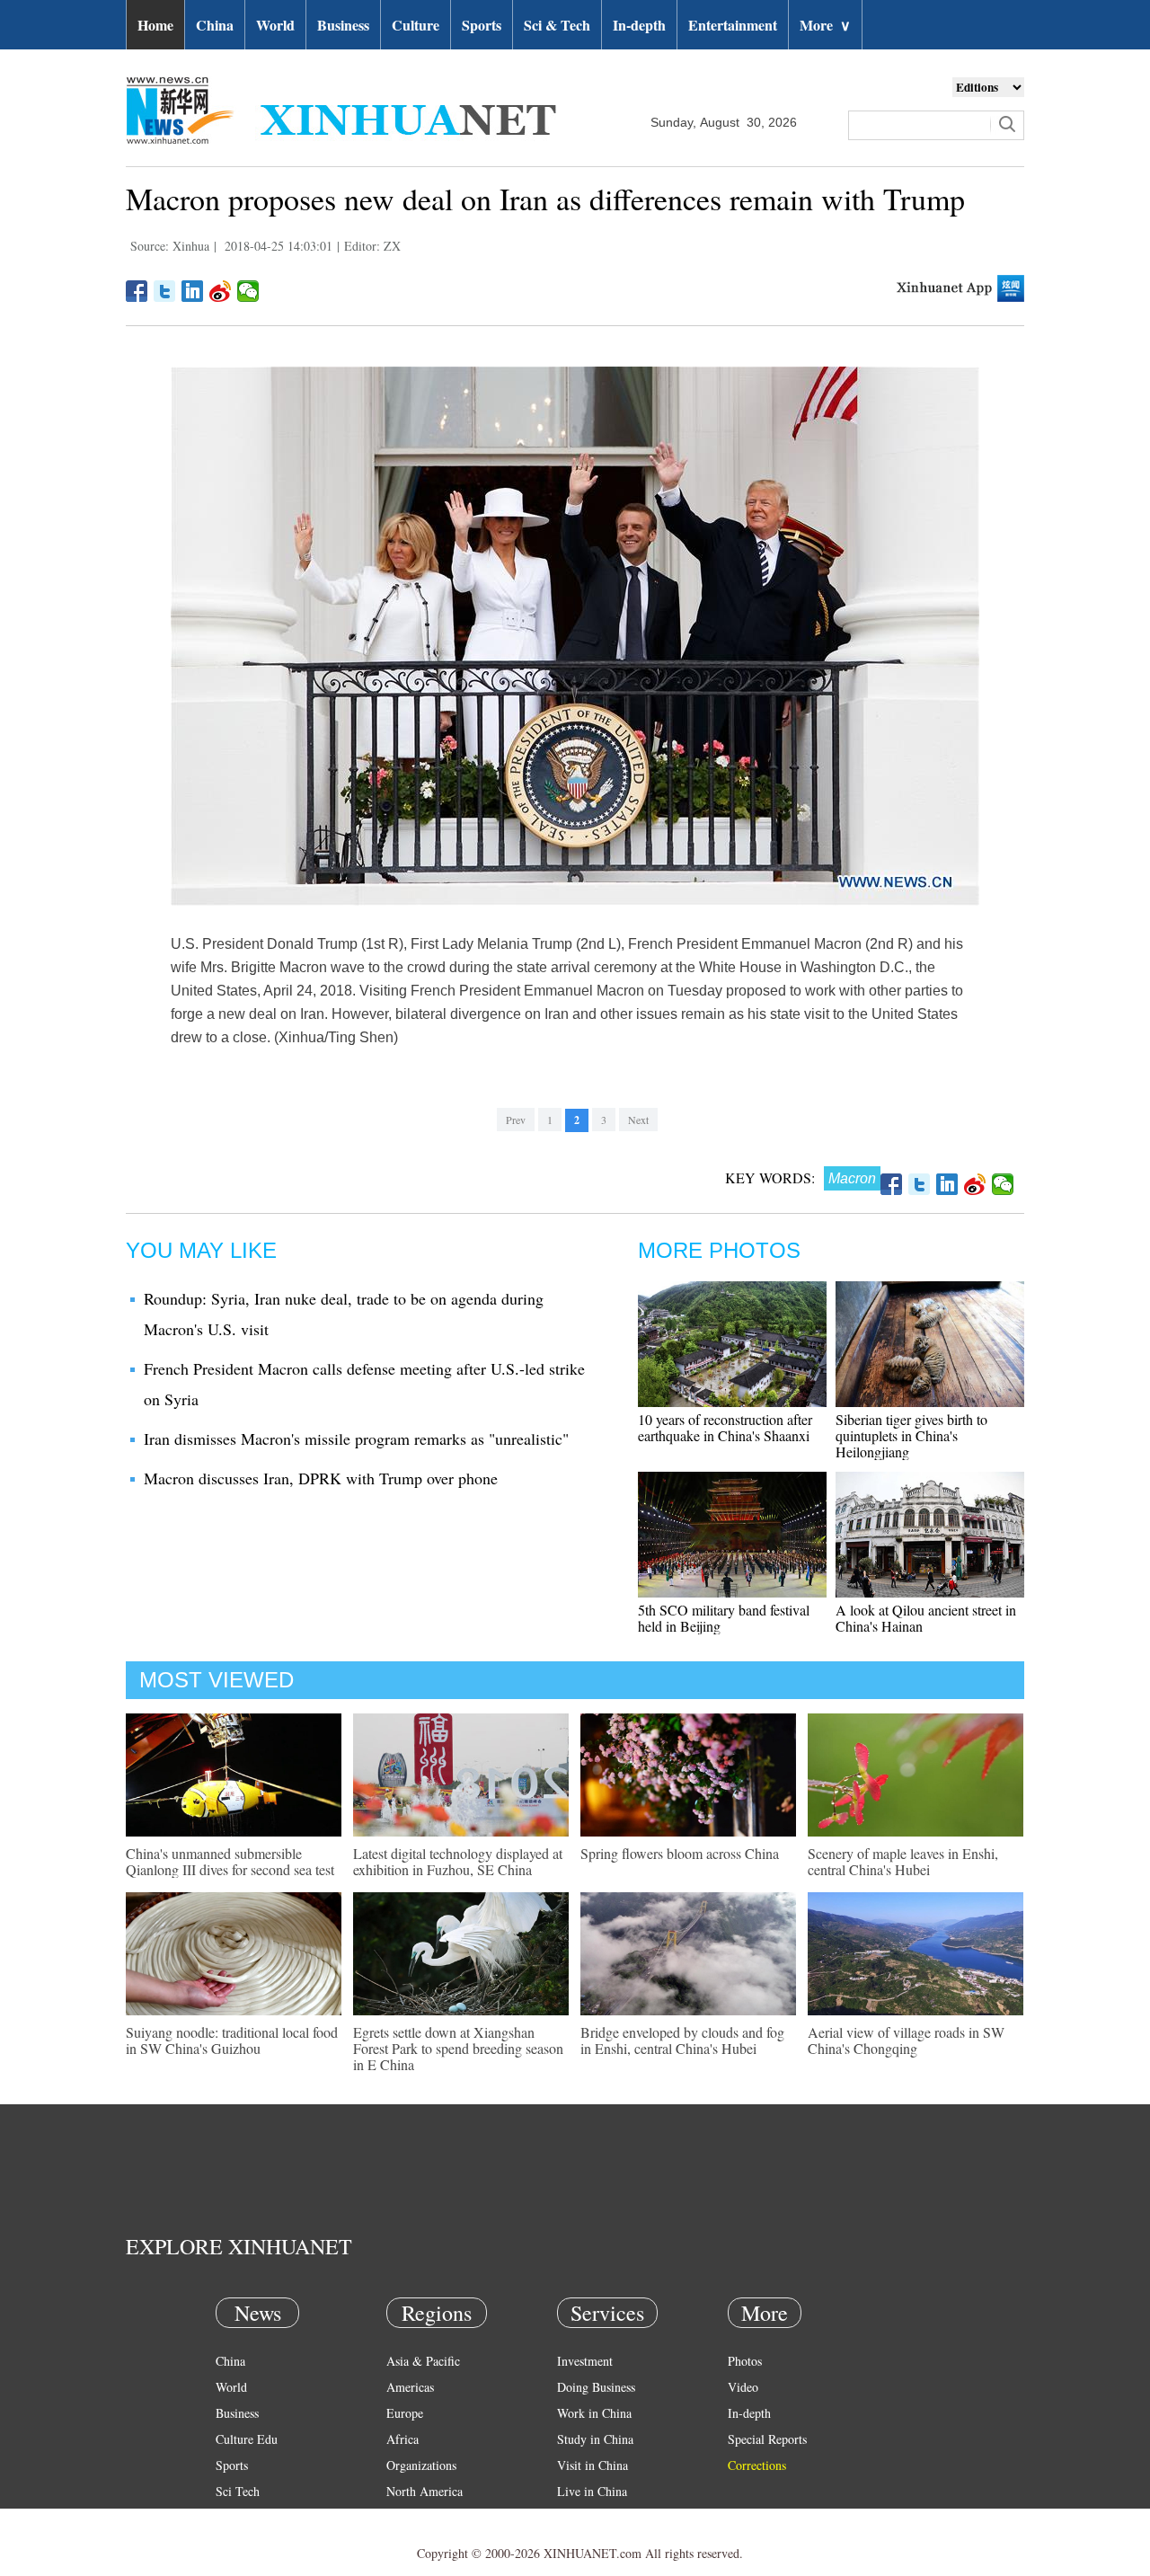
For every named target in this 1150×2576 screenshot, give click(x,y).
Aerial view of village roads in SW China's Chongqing (906, 2040)
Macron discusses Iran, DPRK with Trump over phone (321, 1478)
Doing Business (596, 2387)
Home (155, 25)
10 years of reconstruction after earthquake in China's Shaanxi (725, 1427)
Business (343, 25)
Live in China (592, 2491)
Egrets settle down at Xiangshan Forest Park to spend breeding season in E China (458, 2048)
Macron (852, 1178)
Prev (516, 1120)
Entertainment (733, 25)
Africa (402, 2439)
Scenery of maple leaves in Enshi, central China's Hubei (903, 1861)
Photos (745, 2361)
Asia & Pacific (423, 2361)
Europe (405, 2413)
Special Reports (767, 2439)
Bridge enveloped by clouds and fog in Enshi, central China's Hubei (682, 2040)
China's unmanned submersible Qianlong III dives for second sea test (230, 1861)
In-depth (639, 25)
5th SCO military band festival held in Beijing (724, 1618)
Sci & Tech (557, 25)
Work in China (594, 2413)
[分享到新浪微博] (221, 291)
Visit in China (593, 2465)
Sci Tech (238, 2491)
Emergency (586, 2517)
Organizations (421, 2465)
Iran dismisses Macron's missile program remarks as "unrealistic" (356, 1438)
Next (638, 1120)
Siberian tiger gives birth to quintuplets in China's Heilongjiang (911, 1435)
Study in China (595, 2439)
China (215, 25)
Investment (585, 2361)
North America (425, 2491)
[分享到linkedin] (193, 291)
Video (743, 2387)
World (275, 25)
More (825, 25)
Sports (482, 25)
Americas (410, 2387)
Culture (416, 25)
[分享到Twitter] (165, 291)
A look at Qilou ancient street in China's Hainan (926, 1618)
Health (232, 2517)
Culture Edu (247, 2439)
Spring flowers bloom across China (680, 1853)
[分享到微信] (248, 291)
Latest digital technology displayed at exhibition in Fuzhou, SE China (458, 1861)
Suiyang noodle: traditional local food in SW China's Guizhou (232, 2040)
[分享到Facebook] (137, 291)
